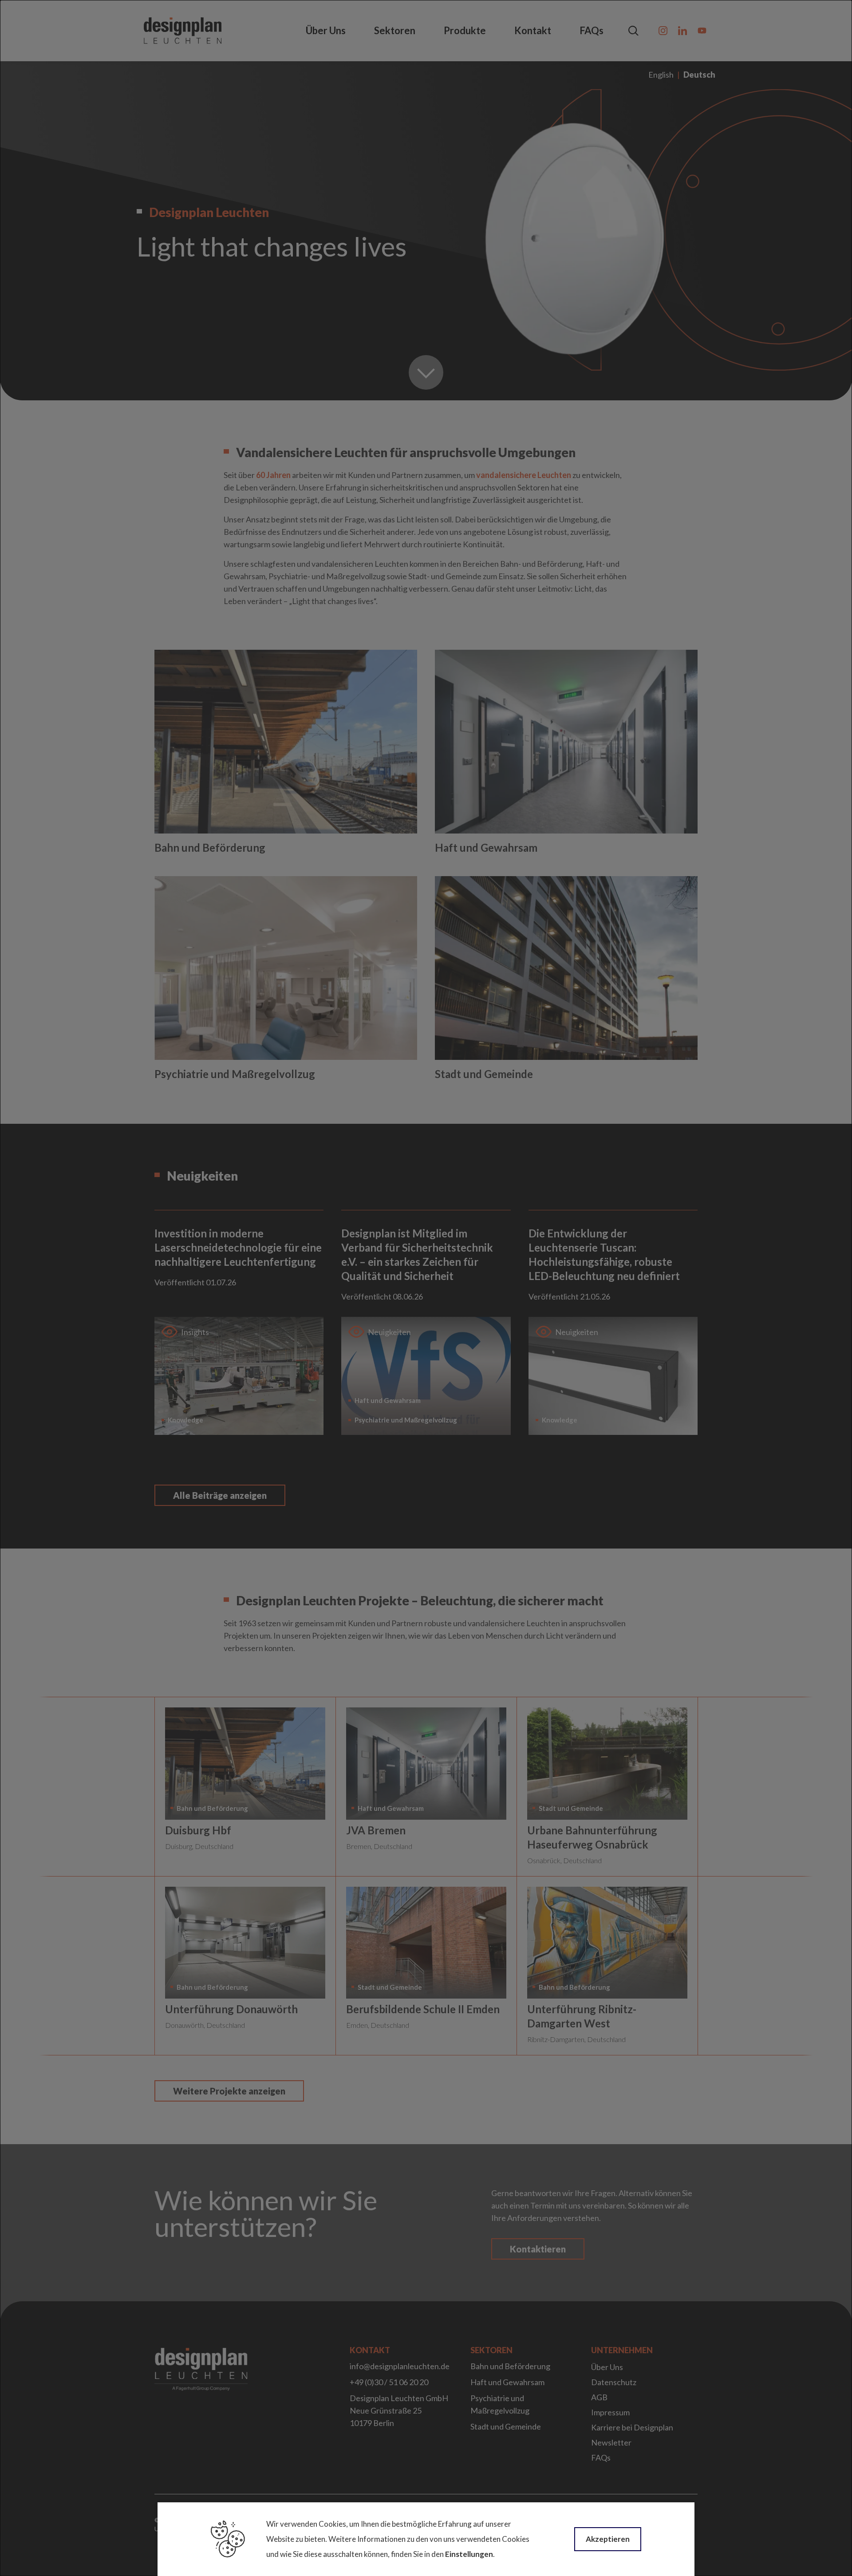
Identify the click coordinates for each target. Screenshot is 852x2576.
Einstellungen (469, 2554)
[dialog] (426, 1288)
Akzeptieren (608, 2539)
